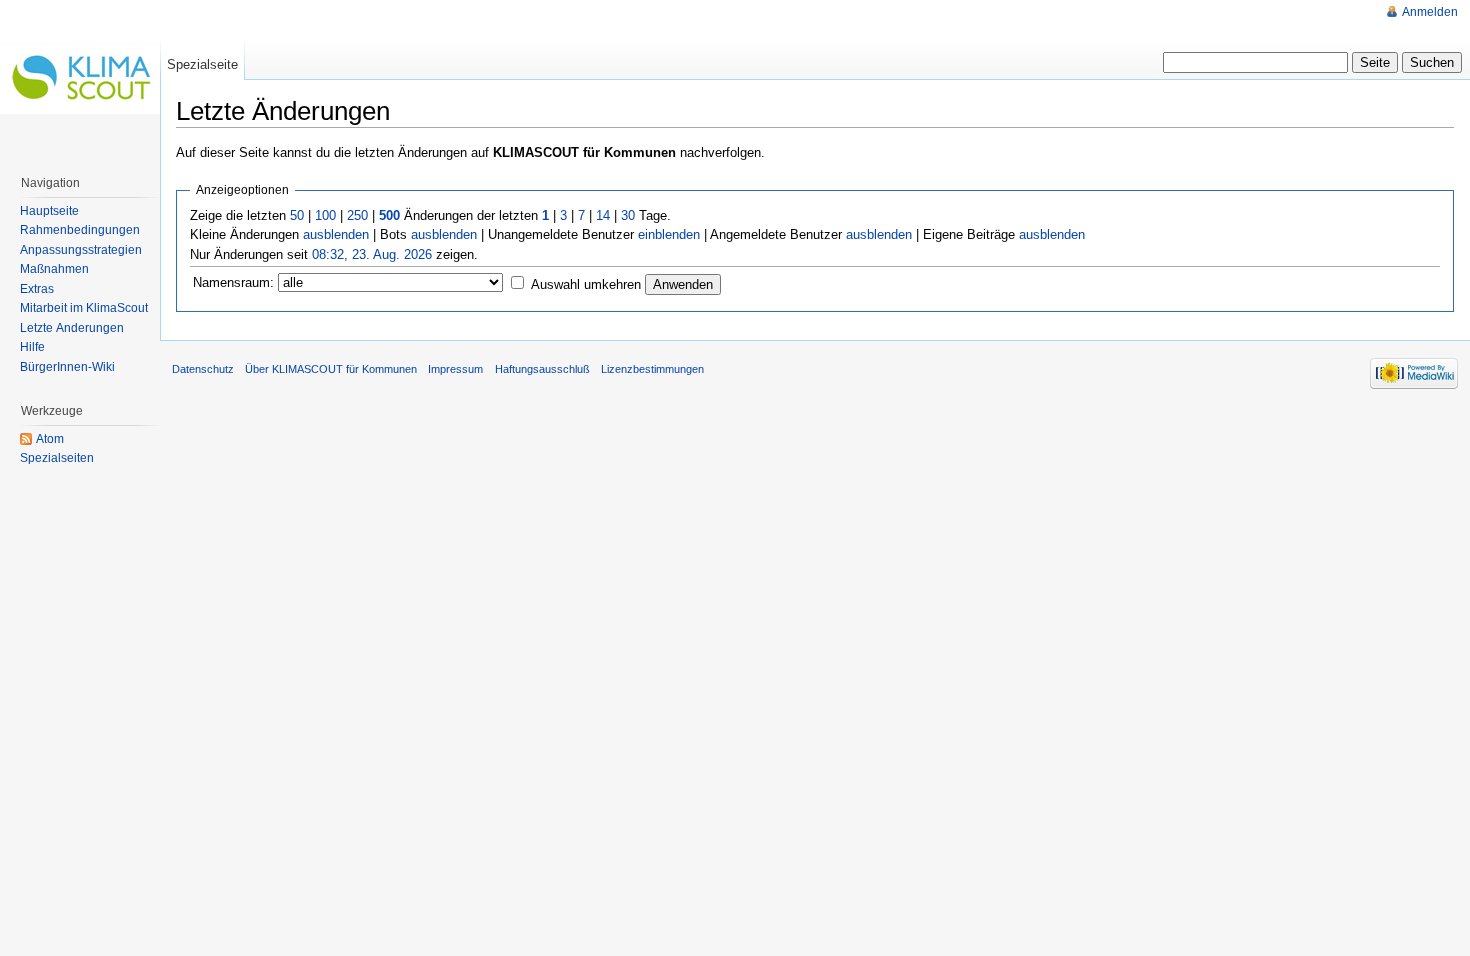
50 (297, 215)
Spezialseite (202, 64)
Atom (50, 439)
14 (603, 215)
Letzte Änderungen (72, 328)
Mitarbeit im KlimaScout (84, 308)
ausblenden (336, 234)
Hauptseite (49, 211)
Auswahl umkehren (586, 284)
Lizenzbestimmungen (652, 369)
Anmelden (1430, 12)
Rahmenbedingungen (80, 230)
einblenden (669, 234)
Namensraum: (233, 282)
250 (357, 215)
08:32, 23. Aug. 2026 (372, 254)
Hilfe (32, 347)
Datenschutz (203, 369)
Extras (37, 289)
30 (628, 215)
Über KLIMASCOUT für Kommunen (331, 369)
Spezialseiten (57, 458)
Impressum (455, 369)
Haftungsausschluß (542, 369)
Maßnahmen (54, 269)
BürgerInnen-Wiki (67, 367)
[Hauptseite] (80, 80)
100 (325, 215)
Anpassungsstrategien (81, 250)
